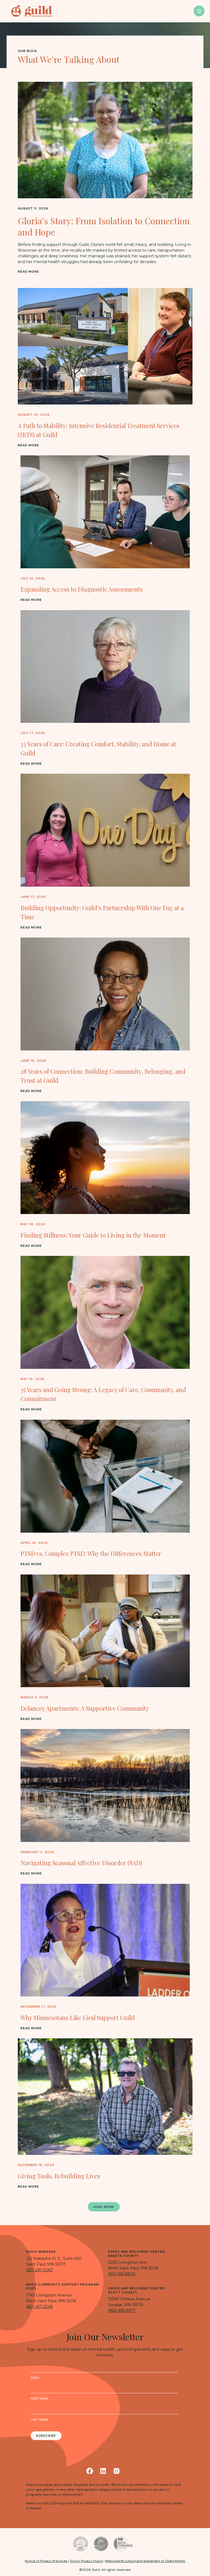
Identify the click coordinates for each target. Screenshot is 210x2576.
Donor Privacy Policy (86, 2561)
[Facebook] (90, 2471)
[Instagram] (116, 2471)
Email (35, 2378)
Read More (28, 272)
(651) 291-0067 (40, 2270)
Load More (104, 2207)
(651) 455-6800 (122, 2274)
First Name (40, 2399)
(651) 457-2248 (39, 2307)
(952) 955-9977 (122, 2310)
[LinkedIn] (103, 2471)
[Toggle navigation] (199, 11)
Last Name (39, 2420)
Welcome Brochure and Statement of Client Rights (145, 2561)
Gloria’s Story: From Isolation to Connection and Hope (104, 226)
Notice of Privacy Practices (46, 2561)
